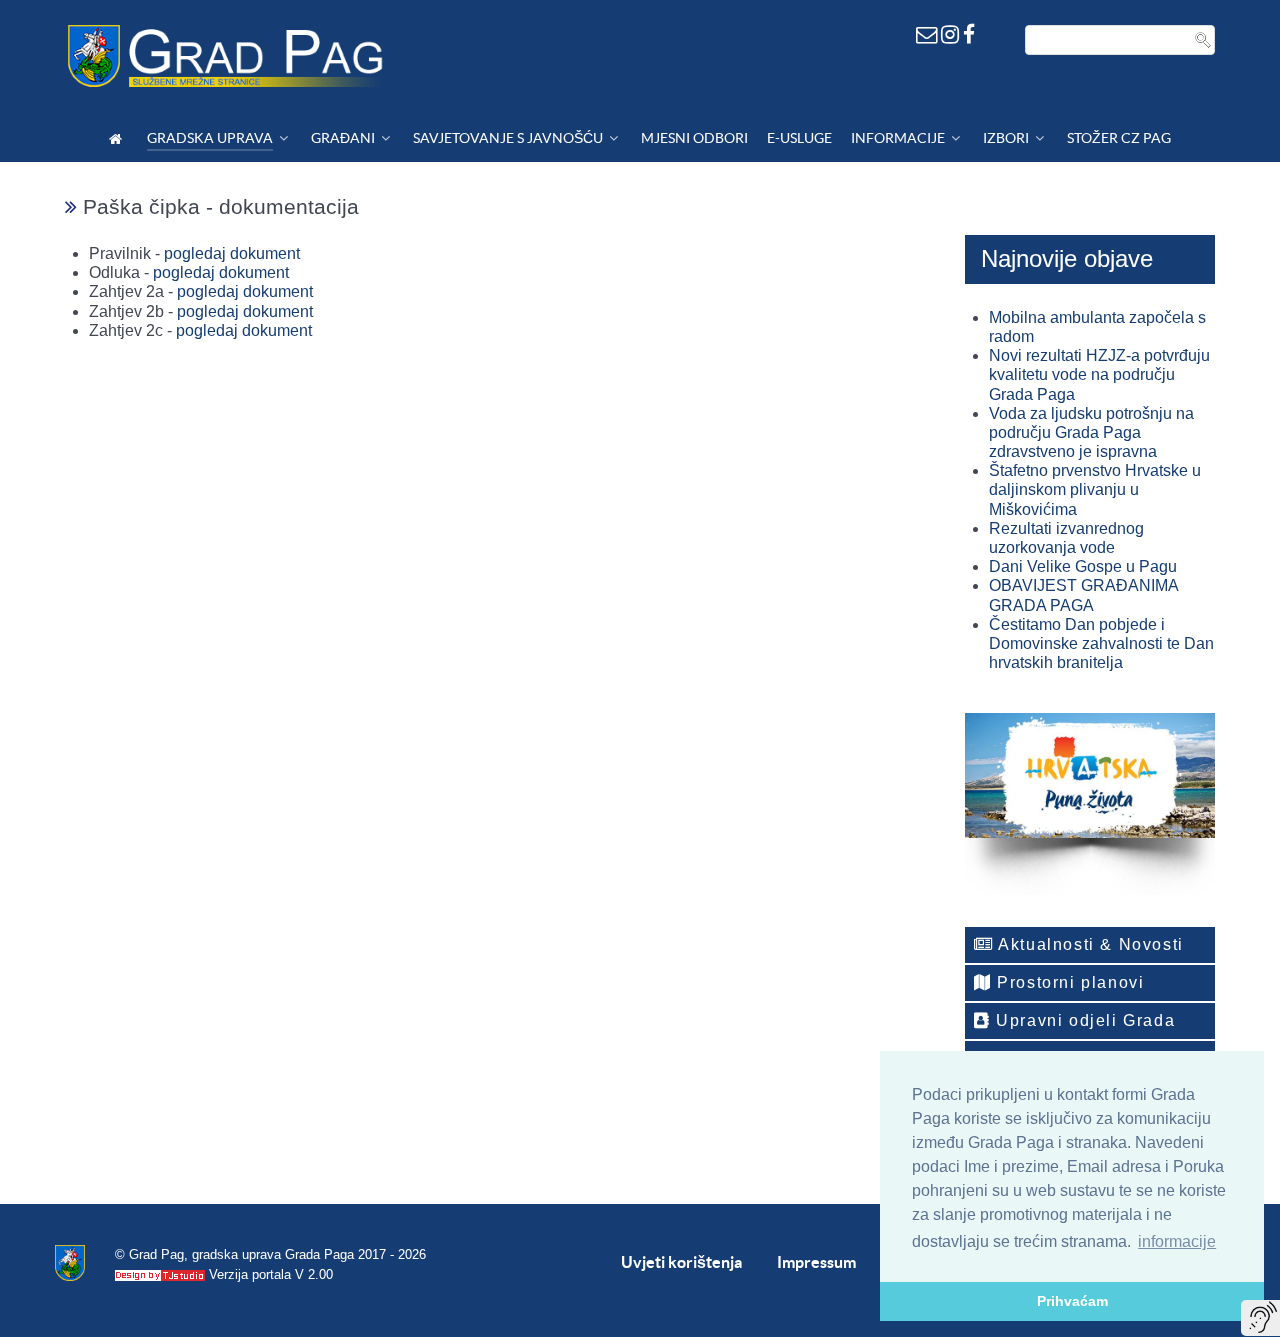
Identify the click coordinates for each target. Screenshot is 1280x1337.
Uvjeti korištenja (681, 1262)
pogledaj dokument (232, 253)
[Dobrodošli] (118, 138)
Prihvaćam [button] (1072, 1301)
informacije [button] (1177, 1241)
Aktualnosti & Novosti (1089, 944)
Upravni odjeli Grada (1083, 1020)
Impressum (816, 1262)
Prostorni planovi (1068, 982)
